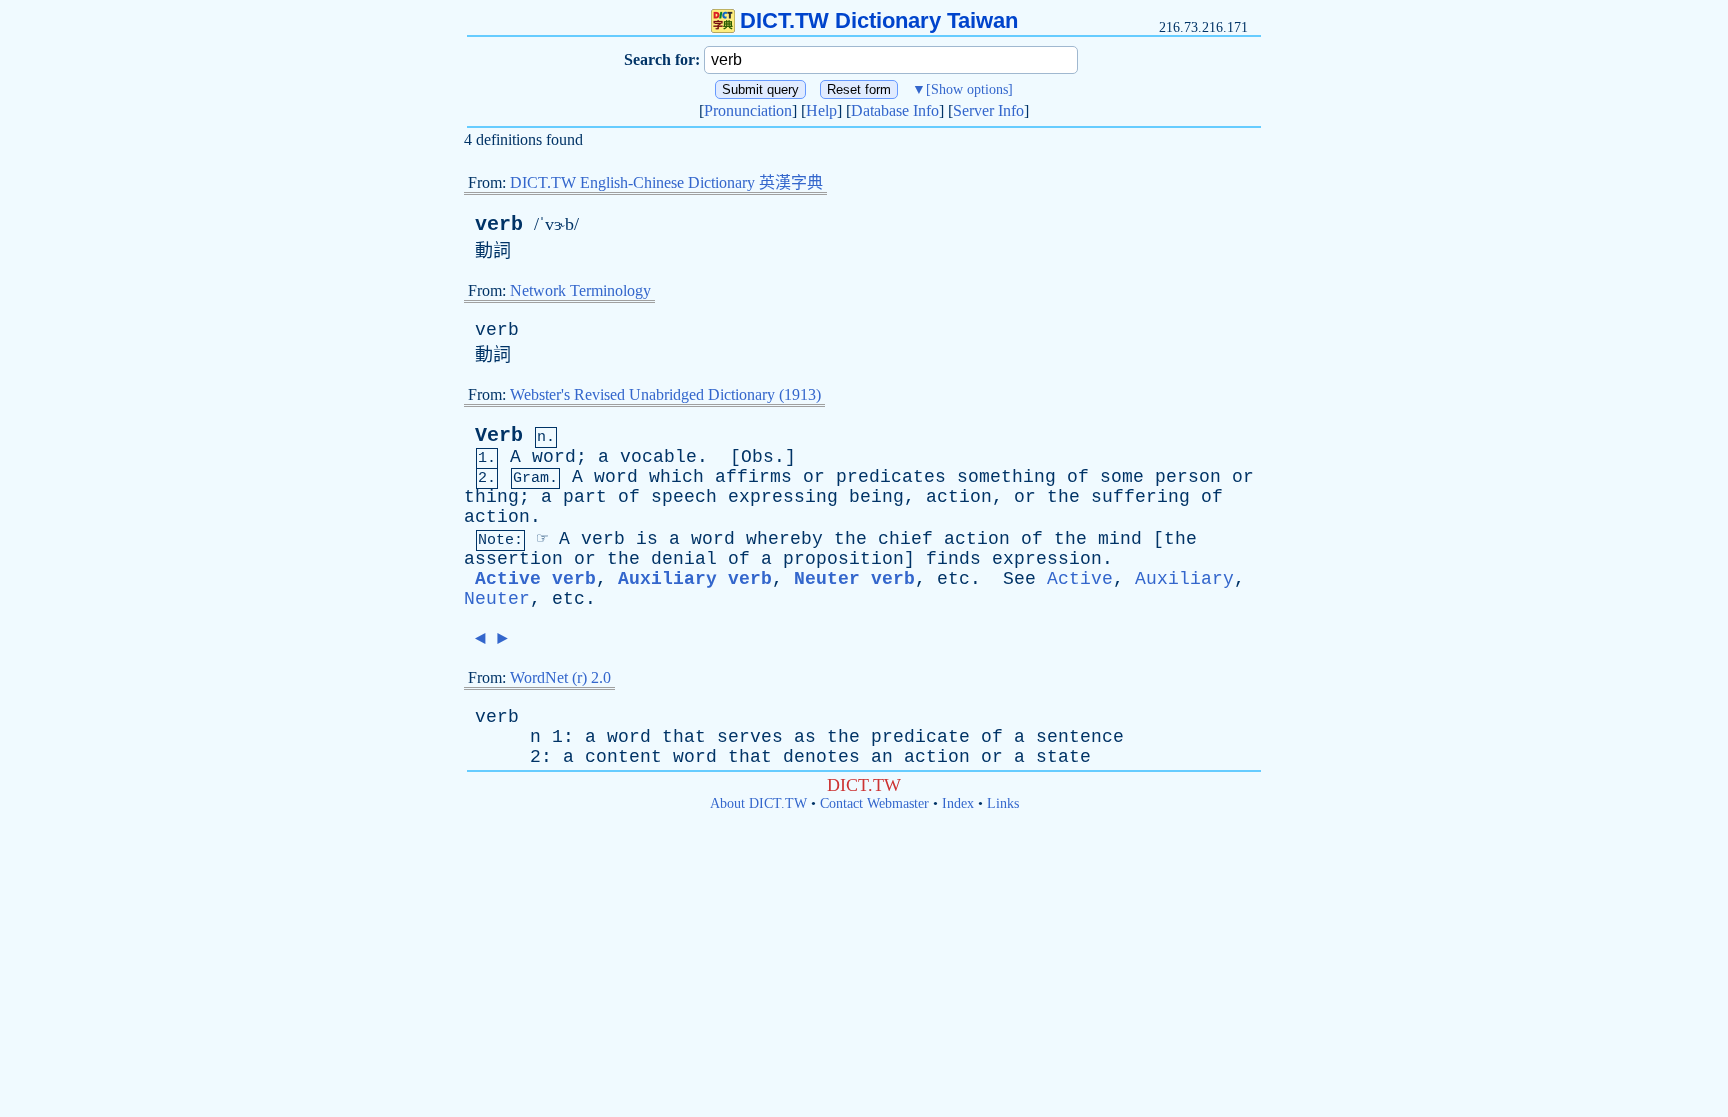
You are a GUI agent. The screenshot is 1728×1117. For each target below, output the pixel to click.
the (1063, 497)
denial (684, 559)
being (876, 497)
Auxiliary (1184, 579)
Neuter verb (854, 579)
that (684, 737)
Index (958, 803)
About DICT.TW (758, 803)
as (805, 737)
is (647, 539)
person (1188, 477)
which (676, 477)
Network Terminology (580, 290)
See (1019, 579)
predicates (891, 477)
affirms (753, 477)
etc (953, 579)
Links (1003, 803)
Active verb (535, 579)
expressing (783, 497)
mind (1120, 539)
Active (1080, 579)
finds (953, 559)
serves (750, 737)
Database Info (895, 110)
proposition (843, 559)
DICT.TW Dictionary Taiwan (879, 20)
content (623, 757)
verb (499, 224)
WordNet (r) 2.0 (560, 677)
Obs (757, 457)
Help (821, 110)
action (959, 497)
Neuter (497, 599)
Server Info (988, 110)
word (554, 457)
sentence (1080, 737)
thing (491, 497)
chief (905, 539)
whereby (784, 539)
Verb (499, 435)
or (814, 477)
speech (684, 497)
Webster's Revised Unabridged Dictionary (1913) (665, 394)
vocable (658, 457)
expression (1047, 559)
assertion (513, 559)
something (1006, 477)
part (585, 497)
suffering (1140, 497)
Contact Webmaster (874, 803)
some (1122, 477)
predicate (920, 737)
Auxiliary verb (695, 579)
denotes (821, 757)
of (1078, 477)
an (882, 757)
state (1063, 757)
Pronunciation (748, 110)
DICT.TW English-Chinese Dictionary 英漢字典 (666, 182)
